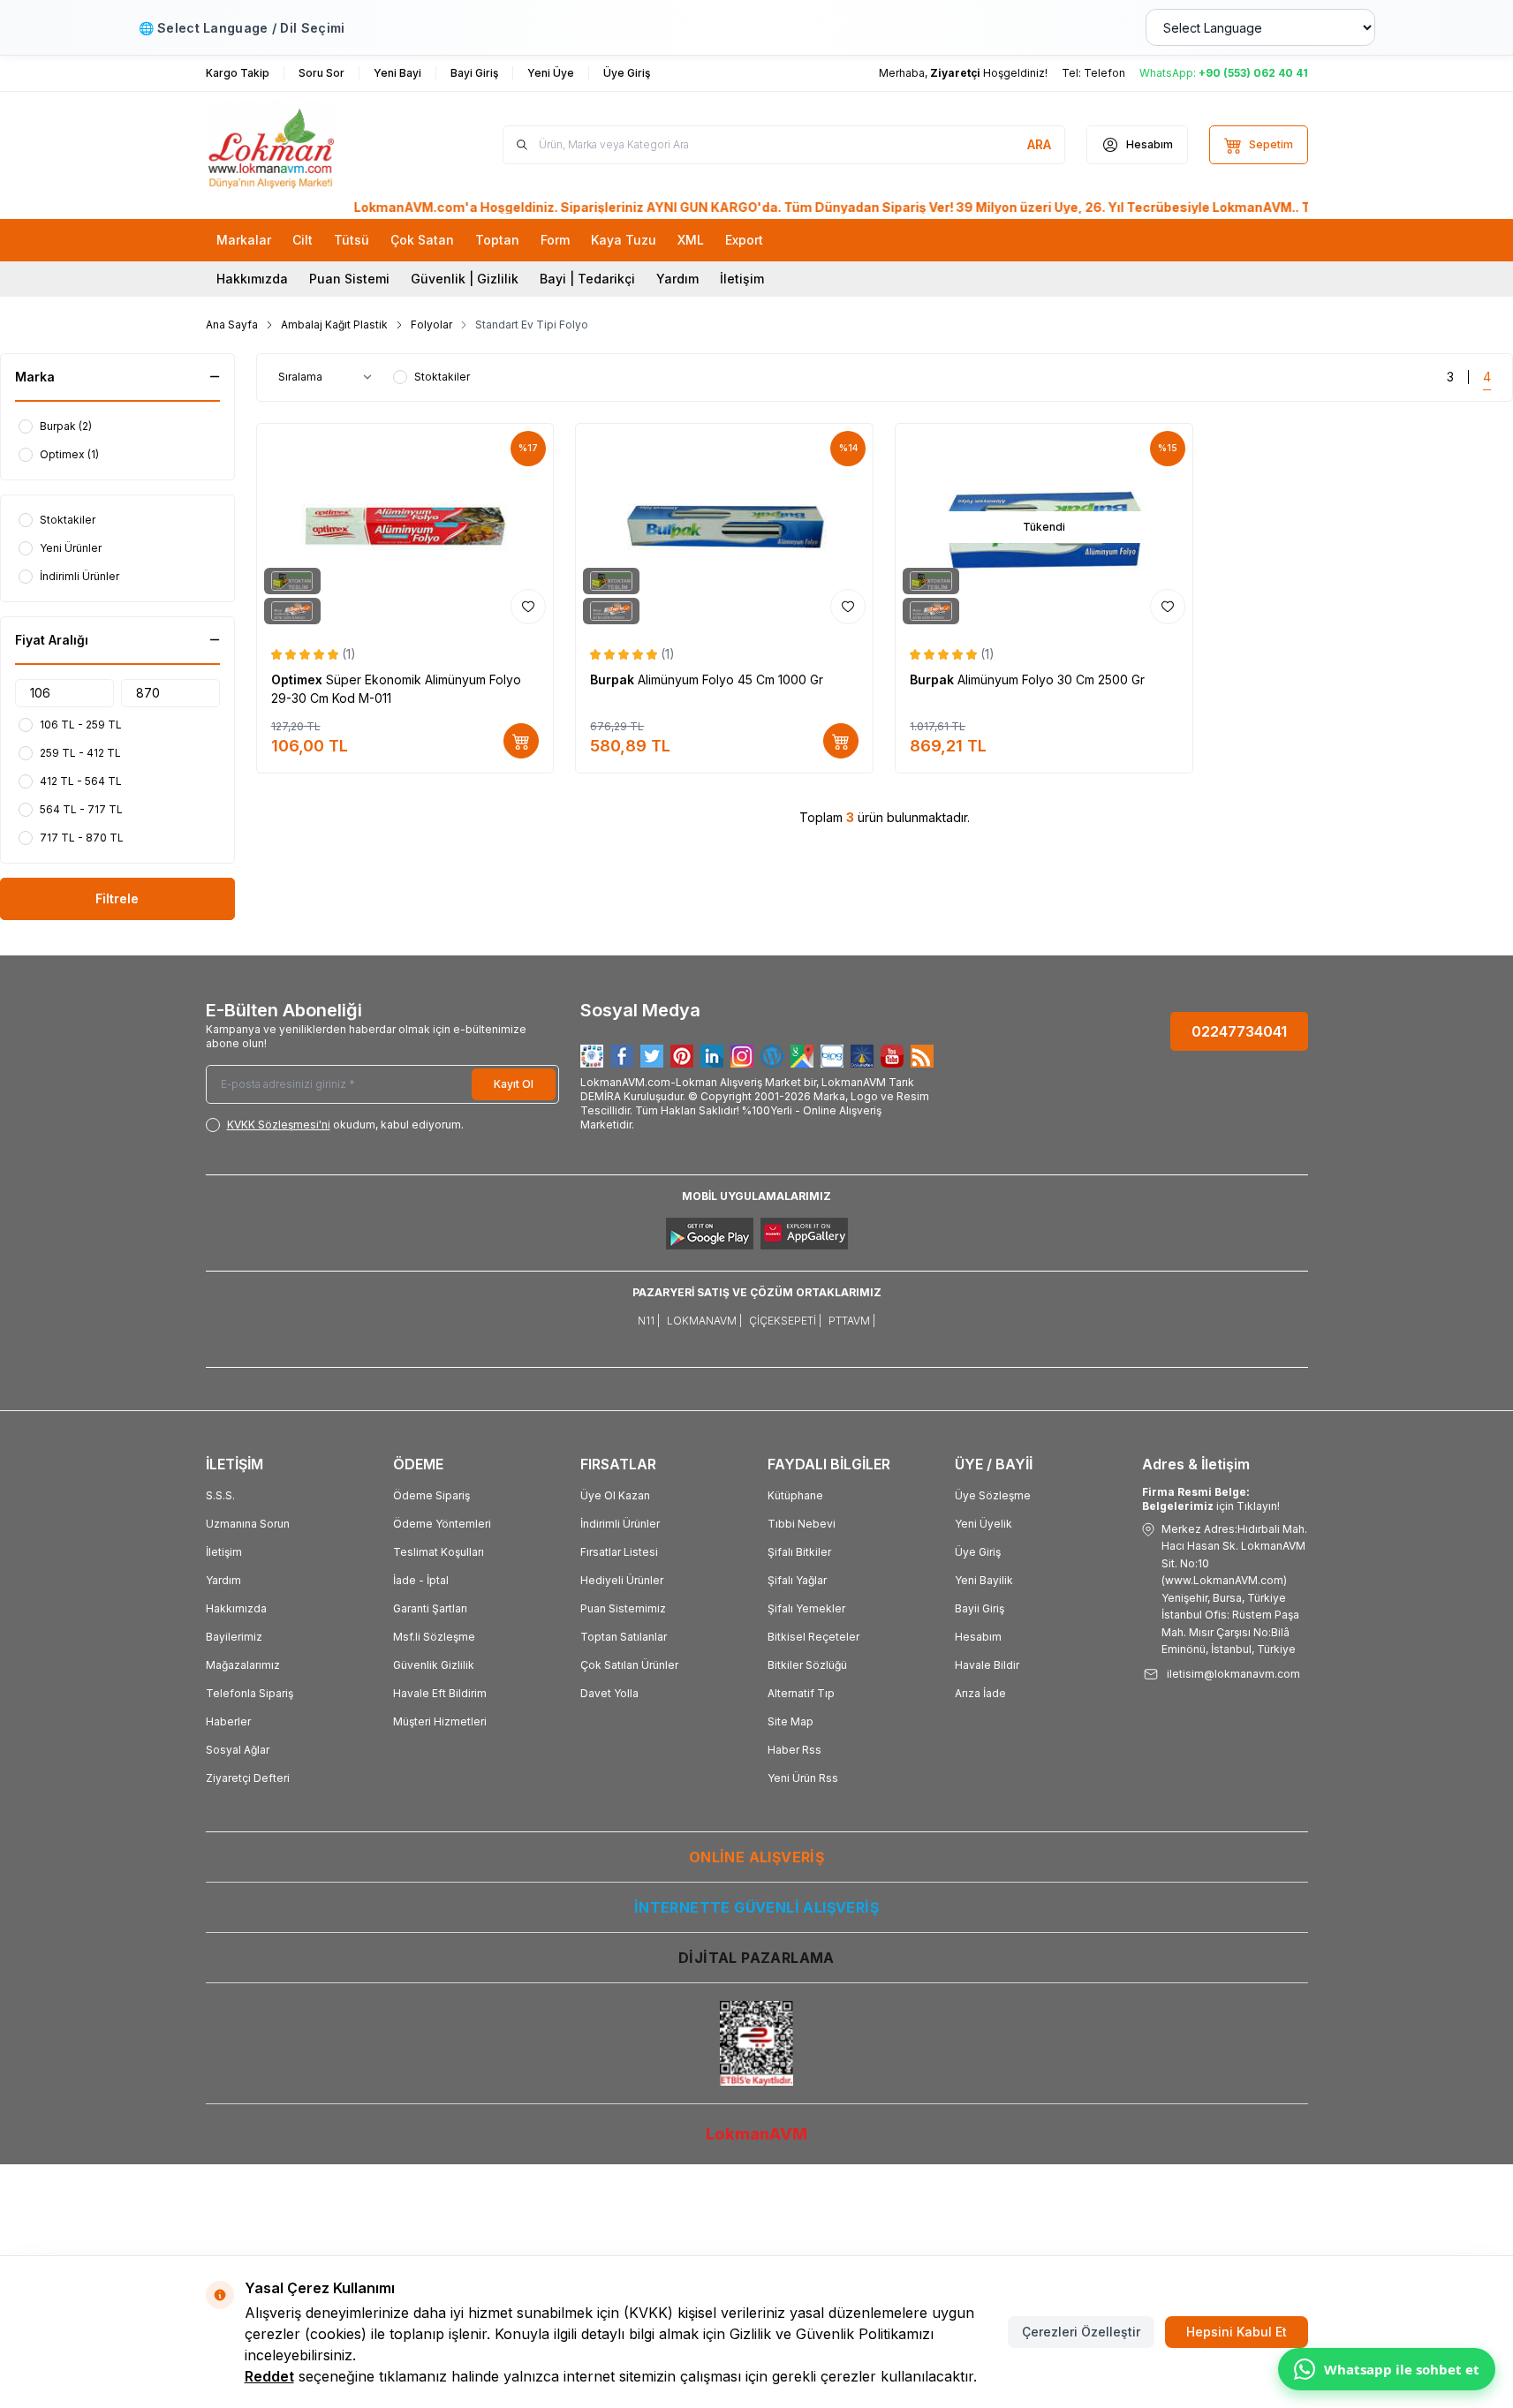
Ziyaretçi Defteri (248, 1778)
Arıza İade (980, 1693)
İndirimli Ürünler (620, 1524)
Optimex (299, 679)
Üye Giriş (978, 1552)
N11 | (649, 1321)
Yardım (677, 279)
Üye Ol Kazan (615, 1495)
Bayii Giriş (980, 1608)
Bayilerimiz (234, 1637)
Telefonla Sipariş (250, 1693)
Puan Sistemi (349, 279)
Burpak (614, 679)
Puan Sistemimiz (623, 1608)
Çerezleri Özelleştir (1081, 2332)
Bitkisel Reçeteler (813, 1637)
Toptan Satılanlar (624, 1637)
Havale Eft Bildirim (440, 1693)
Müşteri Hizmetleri (440, 1721)
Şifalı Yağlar (797, 1580)
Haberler (228, 1721)
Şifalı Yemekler (806, 1608)
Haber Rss (794, 1750)
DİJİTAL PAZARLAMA (756, 1958)
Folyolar (431, 325)
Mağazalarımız (243, 1665)
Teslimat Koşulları (439, 1552)
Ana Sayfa (232, 325)
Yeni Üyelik (983, 1524)
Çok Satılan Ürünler (629, 1665)
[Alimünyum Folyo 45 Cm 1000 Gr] (724, 528)
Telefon (1104, 73)
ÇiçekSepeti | (785, 1321)
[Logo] (312, 145)
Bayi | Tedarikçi (587, 279)
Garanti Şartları (430, 1608)
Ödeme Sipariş (431, 1495)
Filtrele (117, 898)
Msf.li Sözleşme (434, 1637)
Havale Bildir (987, 1665)
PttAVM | (852, 1321)
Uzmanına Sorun (248, 1524)
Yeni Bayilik (984, 1580)
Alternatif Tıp (801, 1693)
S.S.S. (220, 1495)
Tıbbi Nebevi (802, 1524)
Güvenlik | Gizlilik (465, 279)
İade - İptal (421, 1580)
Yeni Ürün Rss (803, 1778)
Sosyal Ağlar (238, 1750)
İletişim (742, 279)
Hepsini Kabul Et (1237, 2332)
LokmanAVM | (704, 1321)
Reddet (269, 2376)
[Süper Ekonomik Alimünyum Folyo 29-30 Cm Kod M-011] (405, 528)
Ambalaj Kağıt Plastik (334, 325)
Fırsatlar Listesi (619, 1552)
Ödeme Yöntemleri (442, 1524)
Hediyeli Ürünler (622, 1580)
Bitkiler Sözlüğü (807, 1665)
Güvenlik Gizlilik (434, 1665)
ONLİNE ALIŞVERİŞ (756, 1857)
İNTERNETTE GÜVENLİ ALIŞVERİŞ (756, 1907)
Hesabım (978, 1637)
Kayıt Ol (514, 1084)
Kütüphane (795, 1495)
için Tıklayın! (1211, 1499)
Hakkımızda (252, 279)
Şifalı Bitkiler (799, 1552)
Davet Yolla (609, 1693)
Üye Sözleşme (993, 1495)
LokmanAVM (756, 2134)
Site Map (791, 1721)
